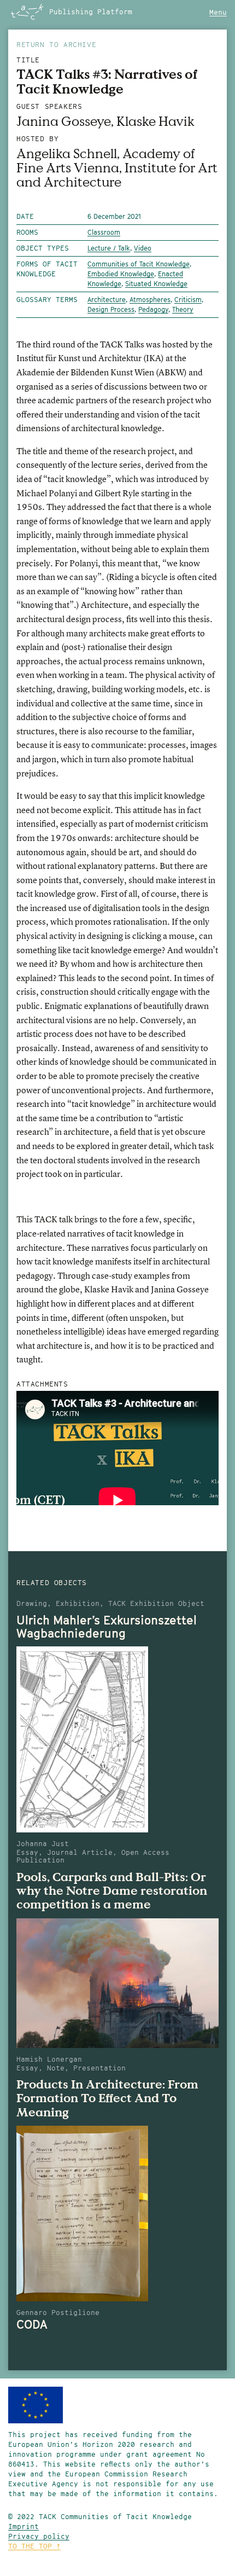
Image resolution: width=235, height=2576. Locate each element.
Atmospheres (150, 300)
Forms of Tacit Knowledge (47, 269)
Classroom (104, 232)
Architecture (107, 300)
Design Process (111, 309)
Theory (183, 309)
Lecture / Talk (109, 248)
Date (25, 216)
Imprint (23, 2526)
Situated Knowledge (156, 284)
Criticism (188, 300)
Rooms (27, 232)
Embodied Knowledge (121, 274)
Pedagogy (153, 309)
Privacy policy (39, 2536)
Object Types (43, 248)
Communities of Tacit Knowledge (139, 264)
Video (143, 248)
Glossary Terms (47, 300)
